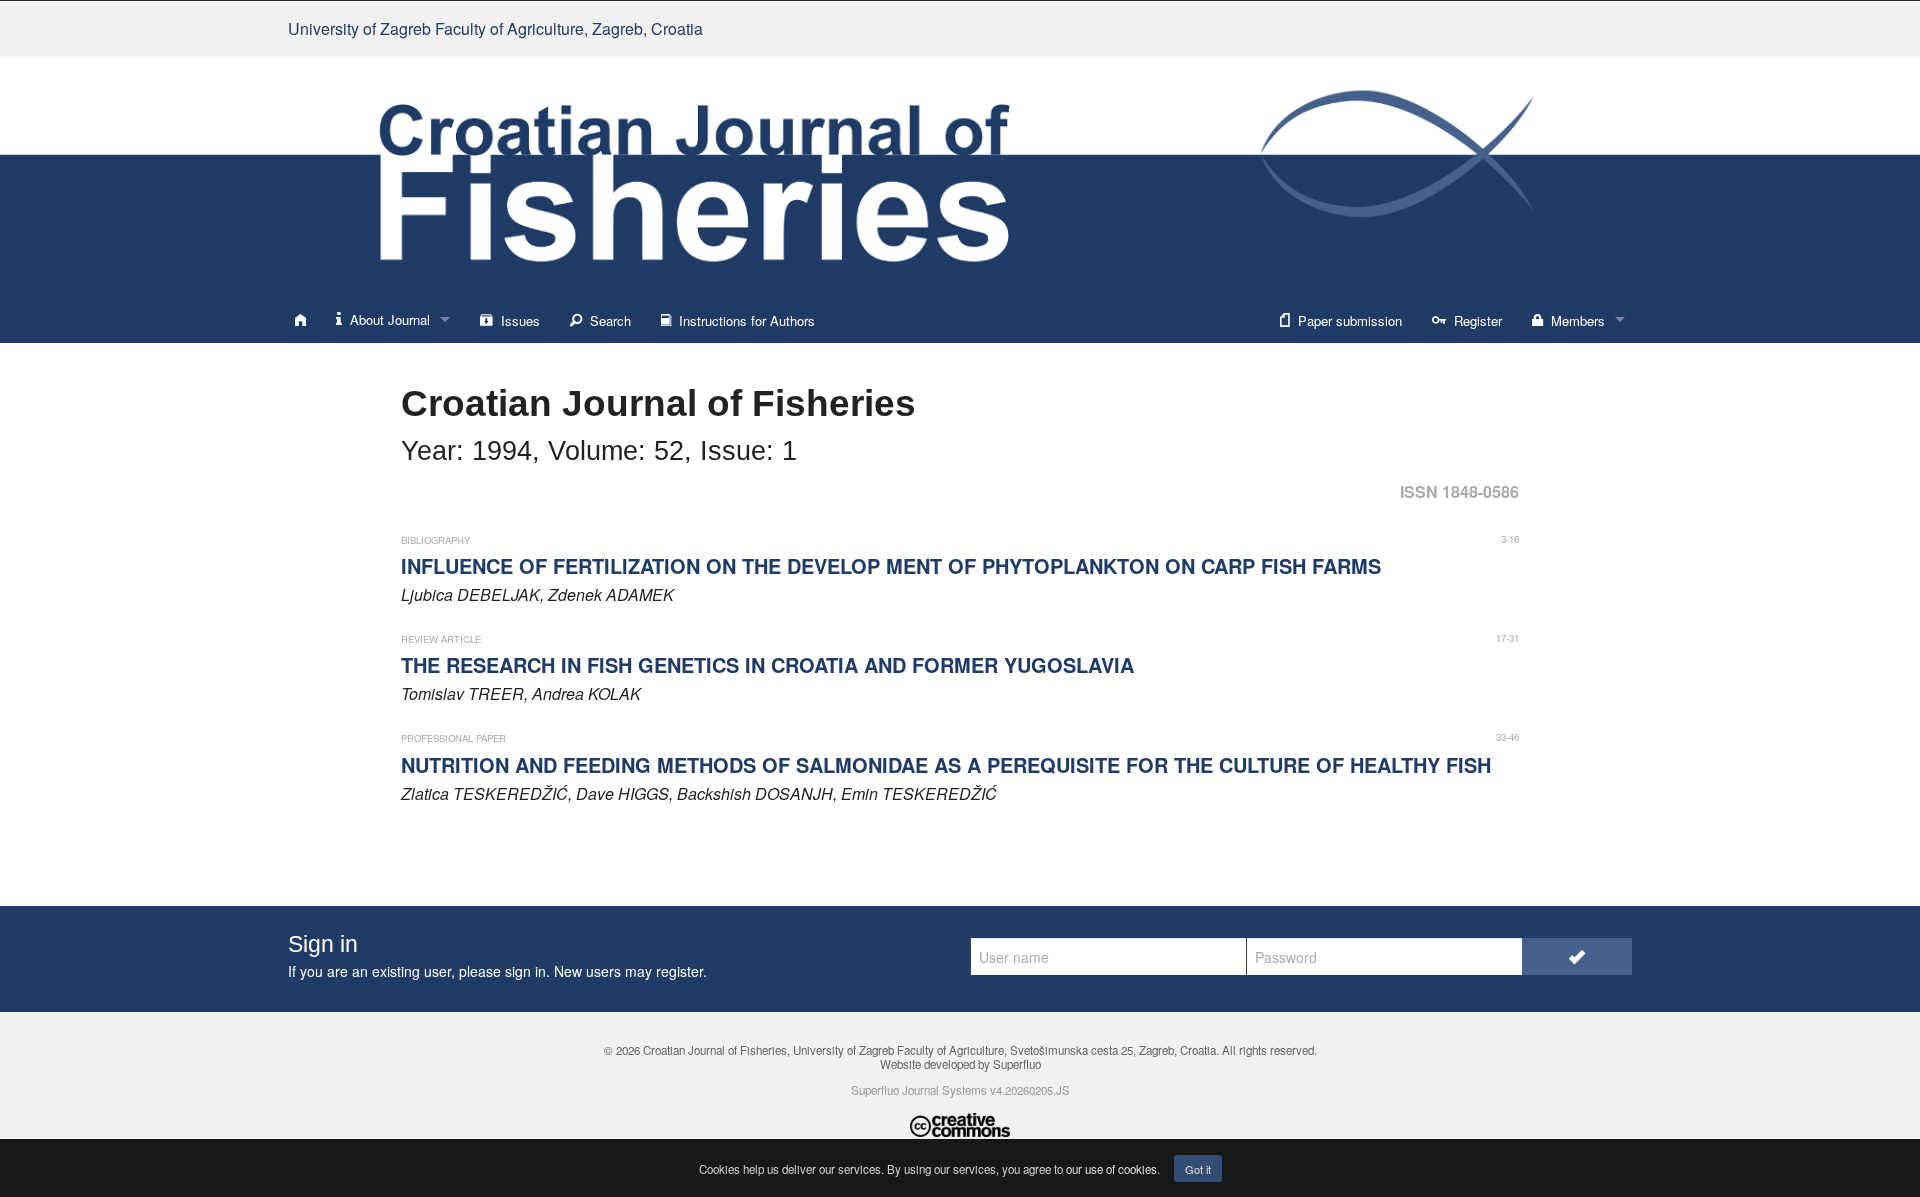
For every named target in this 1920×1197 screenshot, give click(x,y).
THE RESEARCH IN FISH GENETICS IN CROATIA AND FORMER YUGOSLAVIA (767, 664)
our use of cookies (1111, 1169)
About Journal (386, 319)
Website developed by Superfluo (960, 1064)
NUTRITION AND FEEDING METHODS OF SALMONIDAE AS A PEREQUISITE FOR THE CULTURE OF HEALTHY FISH (946, 764)
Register (1474, 320)
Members (1574, 320)
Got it (1198, 1169)
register (679, 971)
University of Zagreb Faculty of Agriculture (495, 28)
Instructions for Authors (743, 320)
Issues (516, 320)
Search (606, 320)
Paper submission (1346, 320)
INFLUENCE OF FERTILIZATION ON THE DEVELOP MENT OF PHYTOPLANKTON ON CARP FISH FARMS (891, 565)
